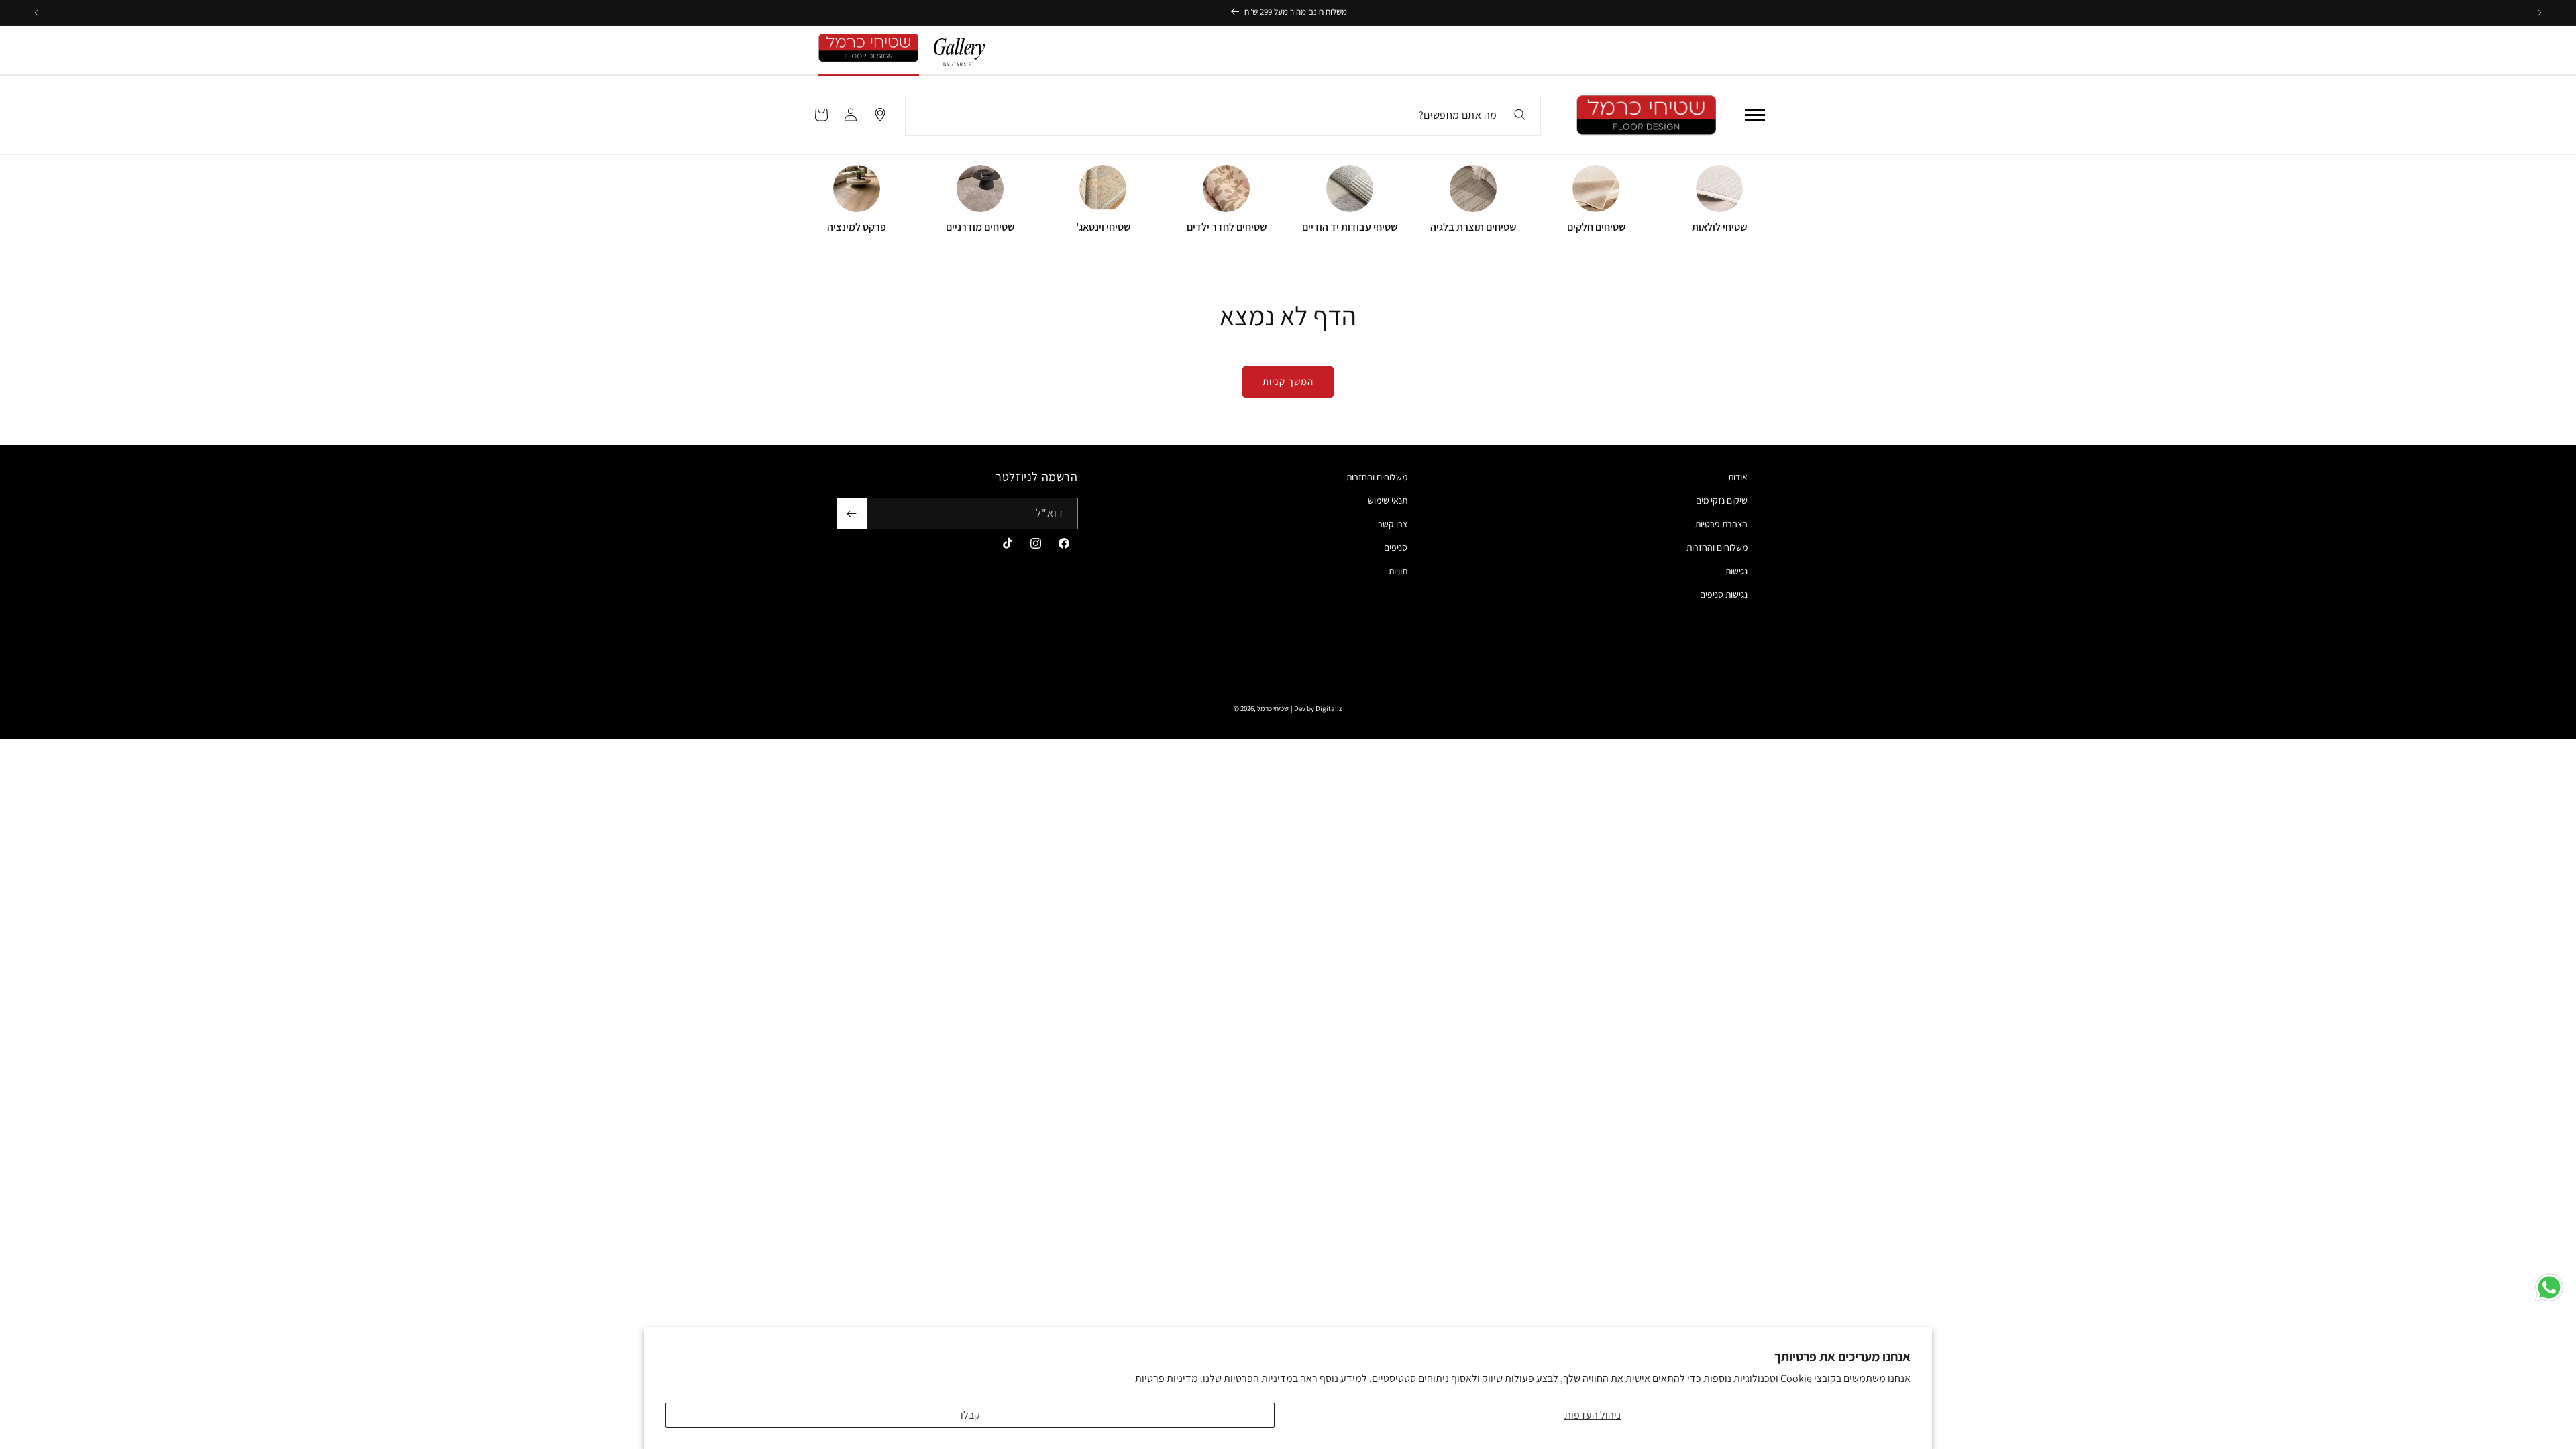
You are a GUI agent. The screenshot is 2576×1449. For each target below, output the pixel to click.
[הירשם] (852, 514)
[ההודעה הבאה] (36, 13)
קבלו (970, 1415)
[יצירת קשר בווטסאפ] (2549, 1287)
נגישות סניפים (1724, 594)
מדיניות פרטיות (1167, 1378)
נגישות (1736, 571)
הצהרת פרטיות (1721, 524)
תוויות (1398, 571)
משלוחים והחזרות (1717, 547)
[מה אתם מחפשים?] (1520, 115)
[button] (1755, 115)
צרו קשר (1393, 524)
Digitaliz (1329, 708)
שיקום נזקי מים (1722, 500)
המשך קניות (1288, 381)
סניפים (1396, 547)
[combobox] (1223, 115)
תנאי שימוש (1388, 500)
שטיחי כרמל (1273, 708)
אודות (1738, 477)
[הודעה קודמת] (2540, 13)
